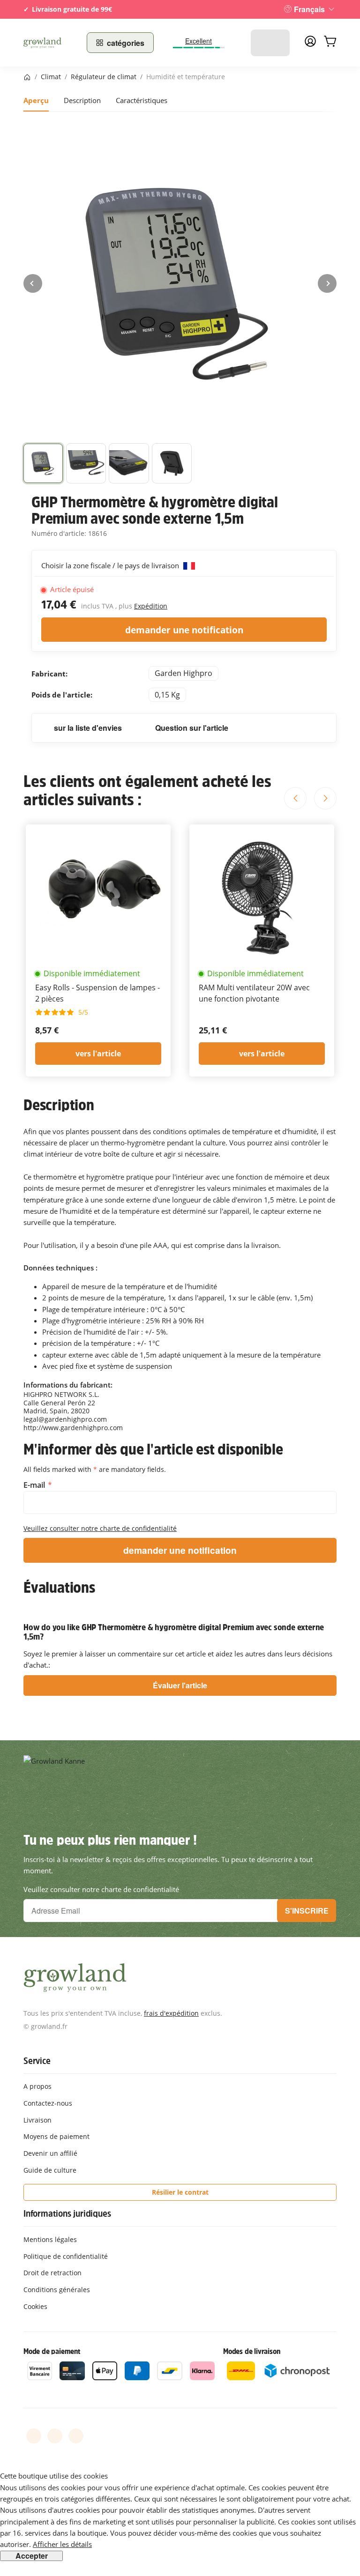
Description (82, 100)
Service (37, 2061)
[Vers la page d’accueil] (49, 43)
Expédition (151, 606)
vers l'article (98, 1054)
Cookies (35, 2306)
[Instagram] (76, 2436)
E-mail (35, 1485)
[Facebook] (34, 2436)
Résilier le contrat (180, 2192)
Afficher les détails (62, 2544)
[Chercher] (278, 43)
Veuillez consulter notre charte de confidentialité (100, 1528)
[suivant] (327, 283)
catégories (126, 43)
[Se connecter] (310, 44)
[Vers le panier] (330, 43)
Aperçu (36, 100)
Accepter (32, 2556)
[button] (43, 463)
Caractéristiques (142, 100)
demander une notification (184, 630)
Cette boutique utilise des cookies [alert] (54, 2476)
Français (309, 9)
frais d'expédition (171, 2013)
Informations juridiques (67, 2213)
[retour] (33, 283)
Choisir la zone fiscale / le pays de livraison (111, 565)
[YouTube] (55, 2436)
